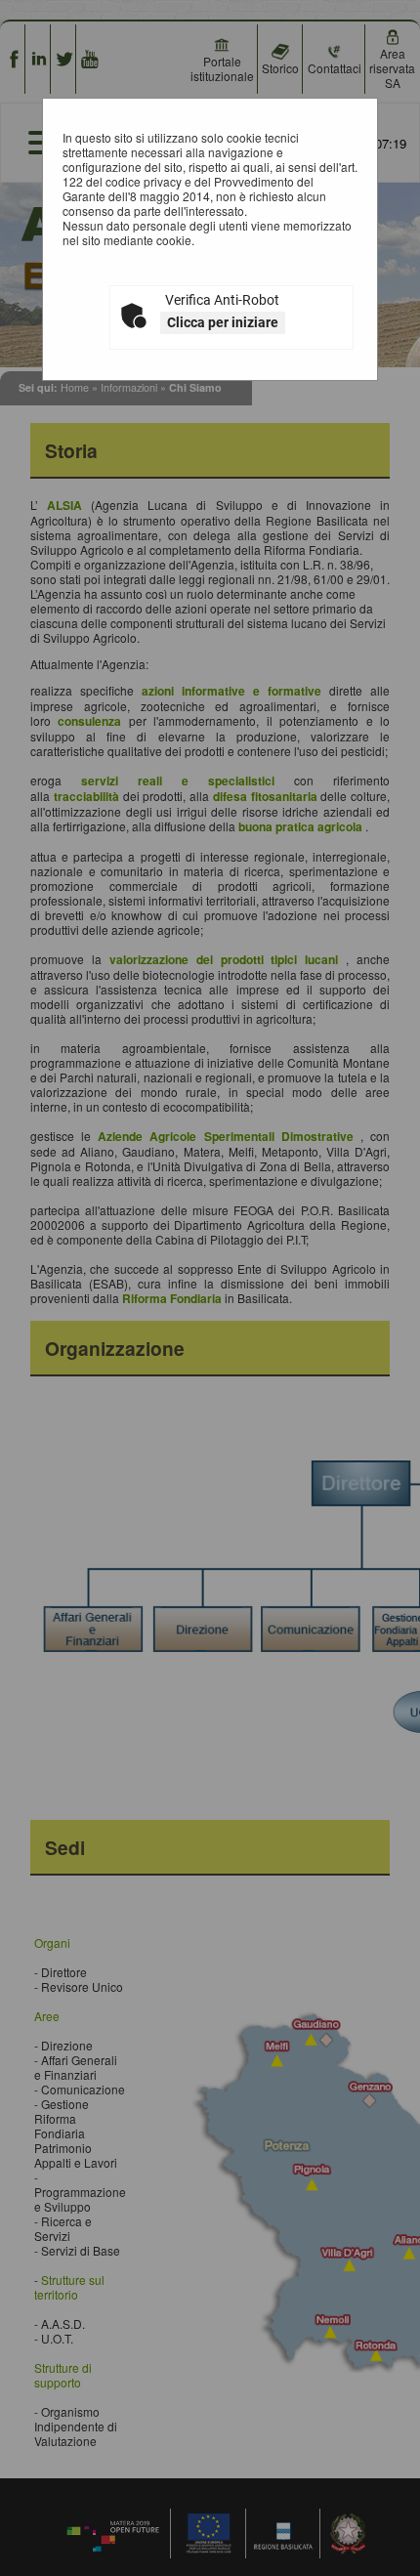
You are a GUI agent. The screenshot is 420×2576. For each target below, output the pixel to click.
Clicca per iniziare (223, 322)
